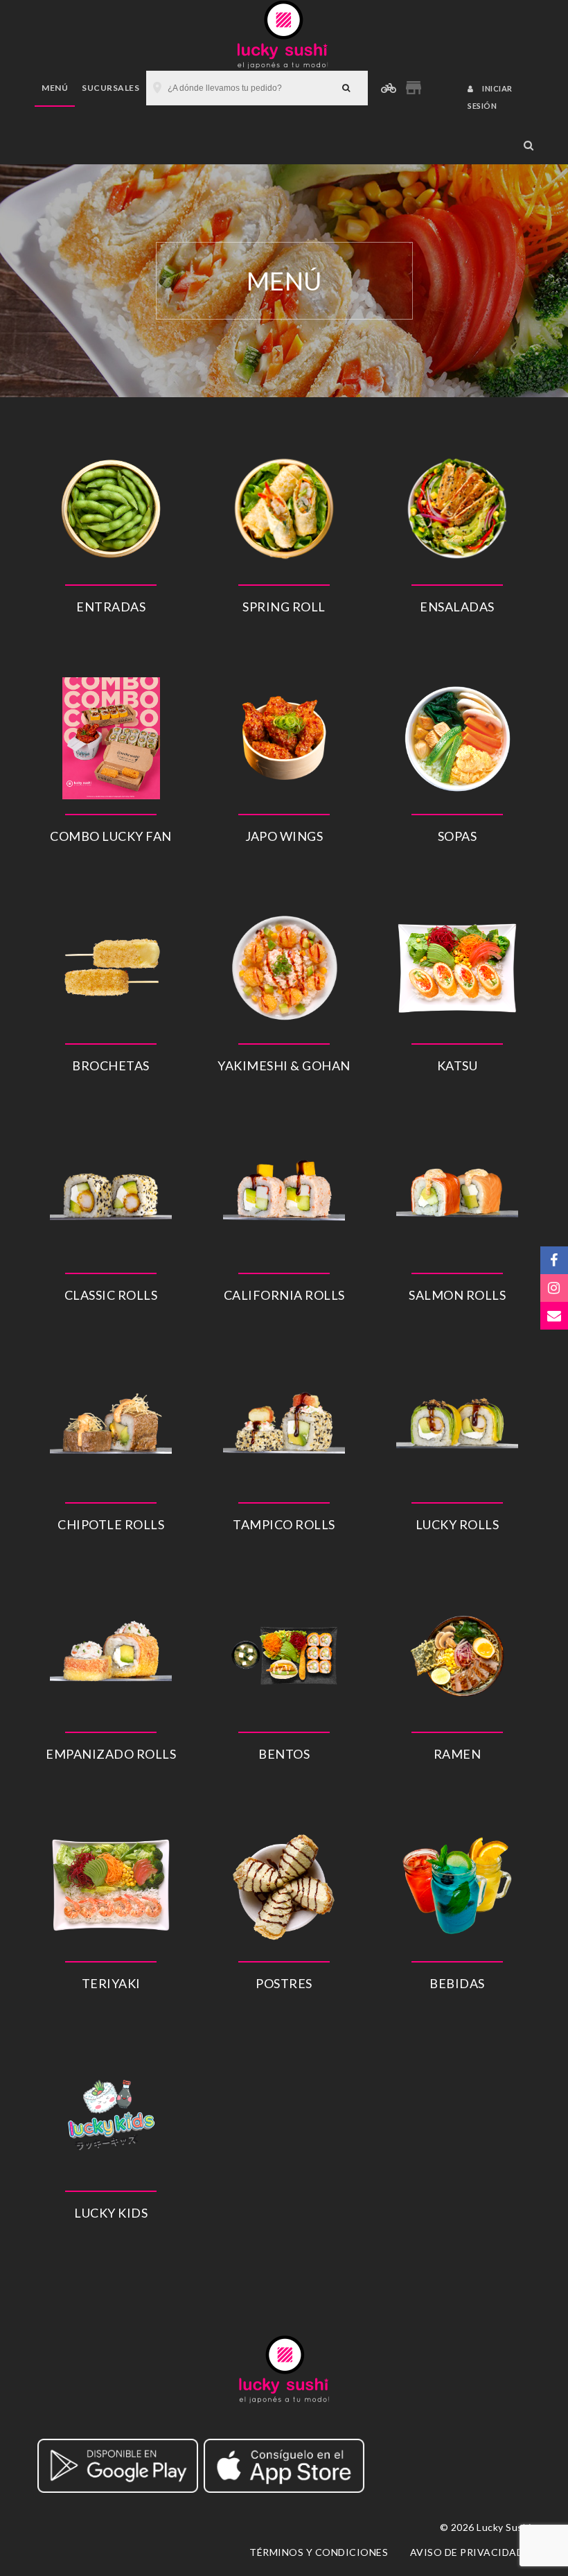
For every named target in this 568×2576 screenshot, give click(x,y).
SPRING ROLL (284, 607)
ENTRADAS (111, 607)
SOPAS (458, 836)
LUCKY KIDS (111, 2213)
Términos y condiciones (319, 2552)
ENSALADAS (457, 607)
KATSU (458, 1065)
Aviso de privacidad (467, 2552)
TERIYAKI (111, 1983)
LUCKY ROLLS (458, 1524)
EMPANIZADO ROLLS (111, 1754)
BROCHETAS (111, 1065)
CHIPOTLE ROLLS (111, 1524)
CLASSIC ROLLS (111, 1295)
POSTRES (284, 1983)
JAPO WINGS (284, 836)
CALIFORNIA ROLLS (284, 1295)
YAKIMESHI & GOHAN (284, 1065)
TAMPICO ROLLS (284, 1524)
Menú (55, 88)
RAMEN (458, 1754)
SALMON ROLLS (457, 1295)
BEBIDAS (457, 1983)
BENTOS (284, 1754)
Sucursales (110, 88)
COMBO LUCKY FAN (111, 836)
